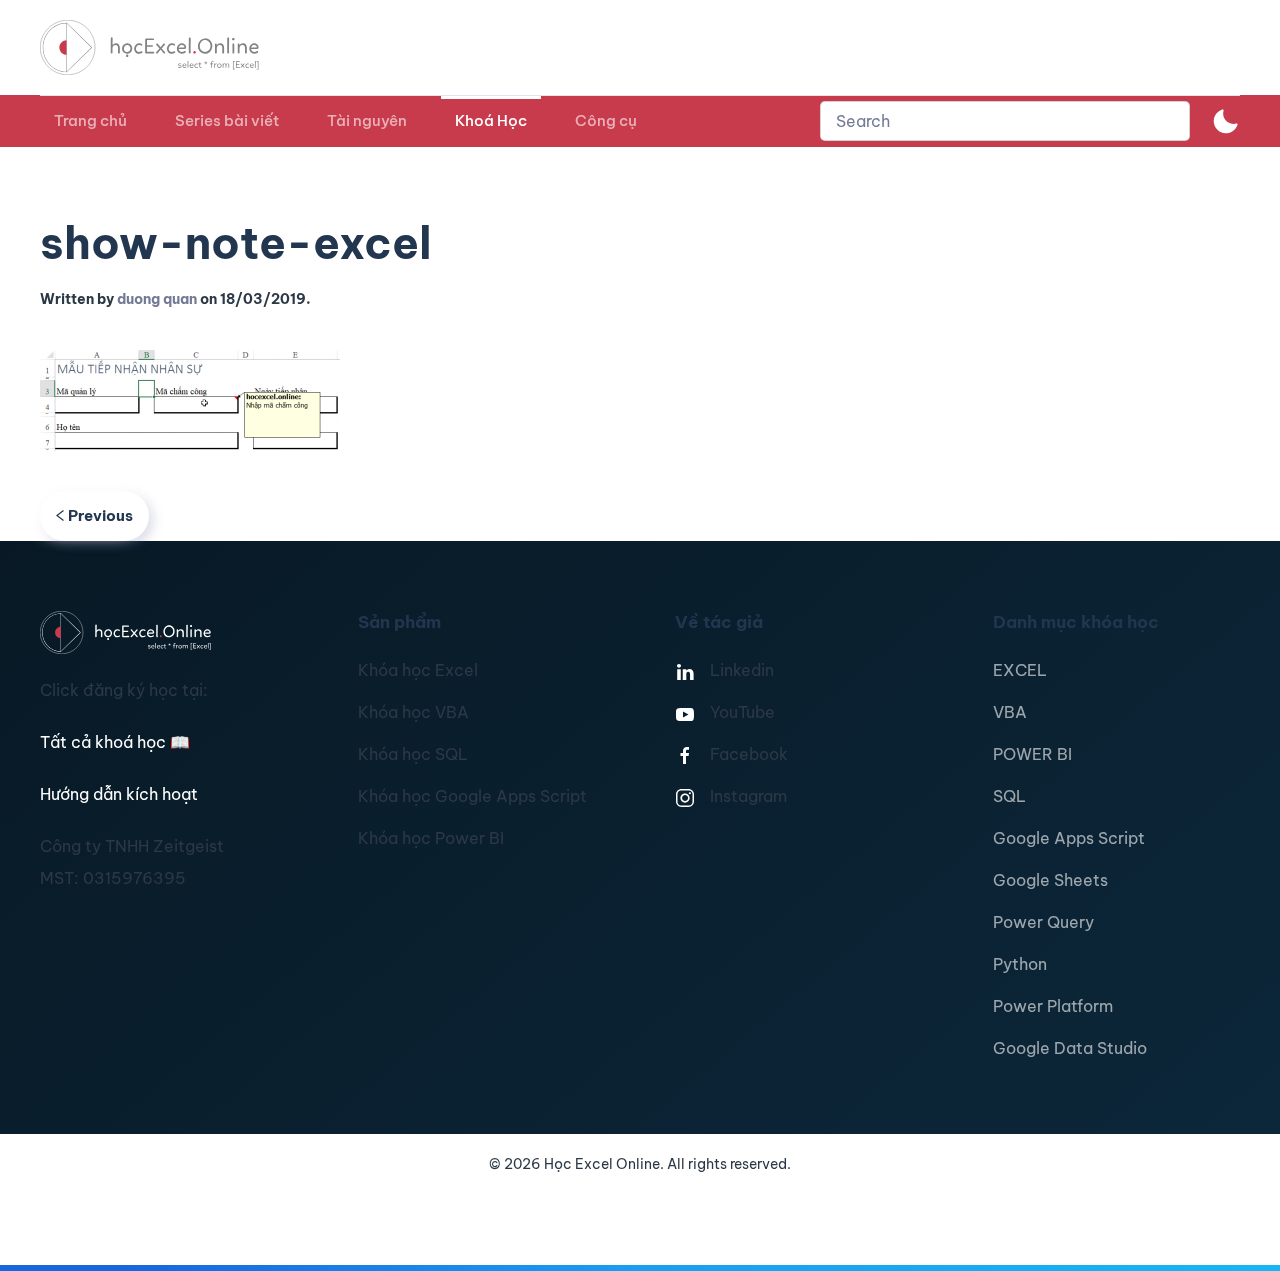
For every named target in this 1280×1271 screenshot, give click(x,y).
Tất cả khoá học (115, 742)
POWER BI (1032, 754)
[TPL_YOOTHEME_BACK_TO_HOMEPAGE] (168, 47)
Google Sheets (1050, 880)
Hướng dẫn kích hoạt (119, 794)
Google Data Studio (1070, 1048)
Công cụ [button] (606, 120)
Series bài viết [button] (227, 120)
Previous (100, 515)
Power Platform (1053, 1006)
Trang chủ (90, 120)
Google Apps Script (1069, 838)
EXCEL (1020, 670)
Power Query (1043, 922)
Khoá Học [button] (491, 120)
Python (1020, 964)
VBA (1010, 712)
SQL (1009, 796)
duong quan (157, 299)
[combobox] (1005, 121)
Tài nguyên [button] (367, 120)
